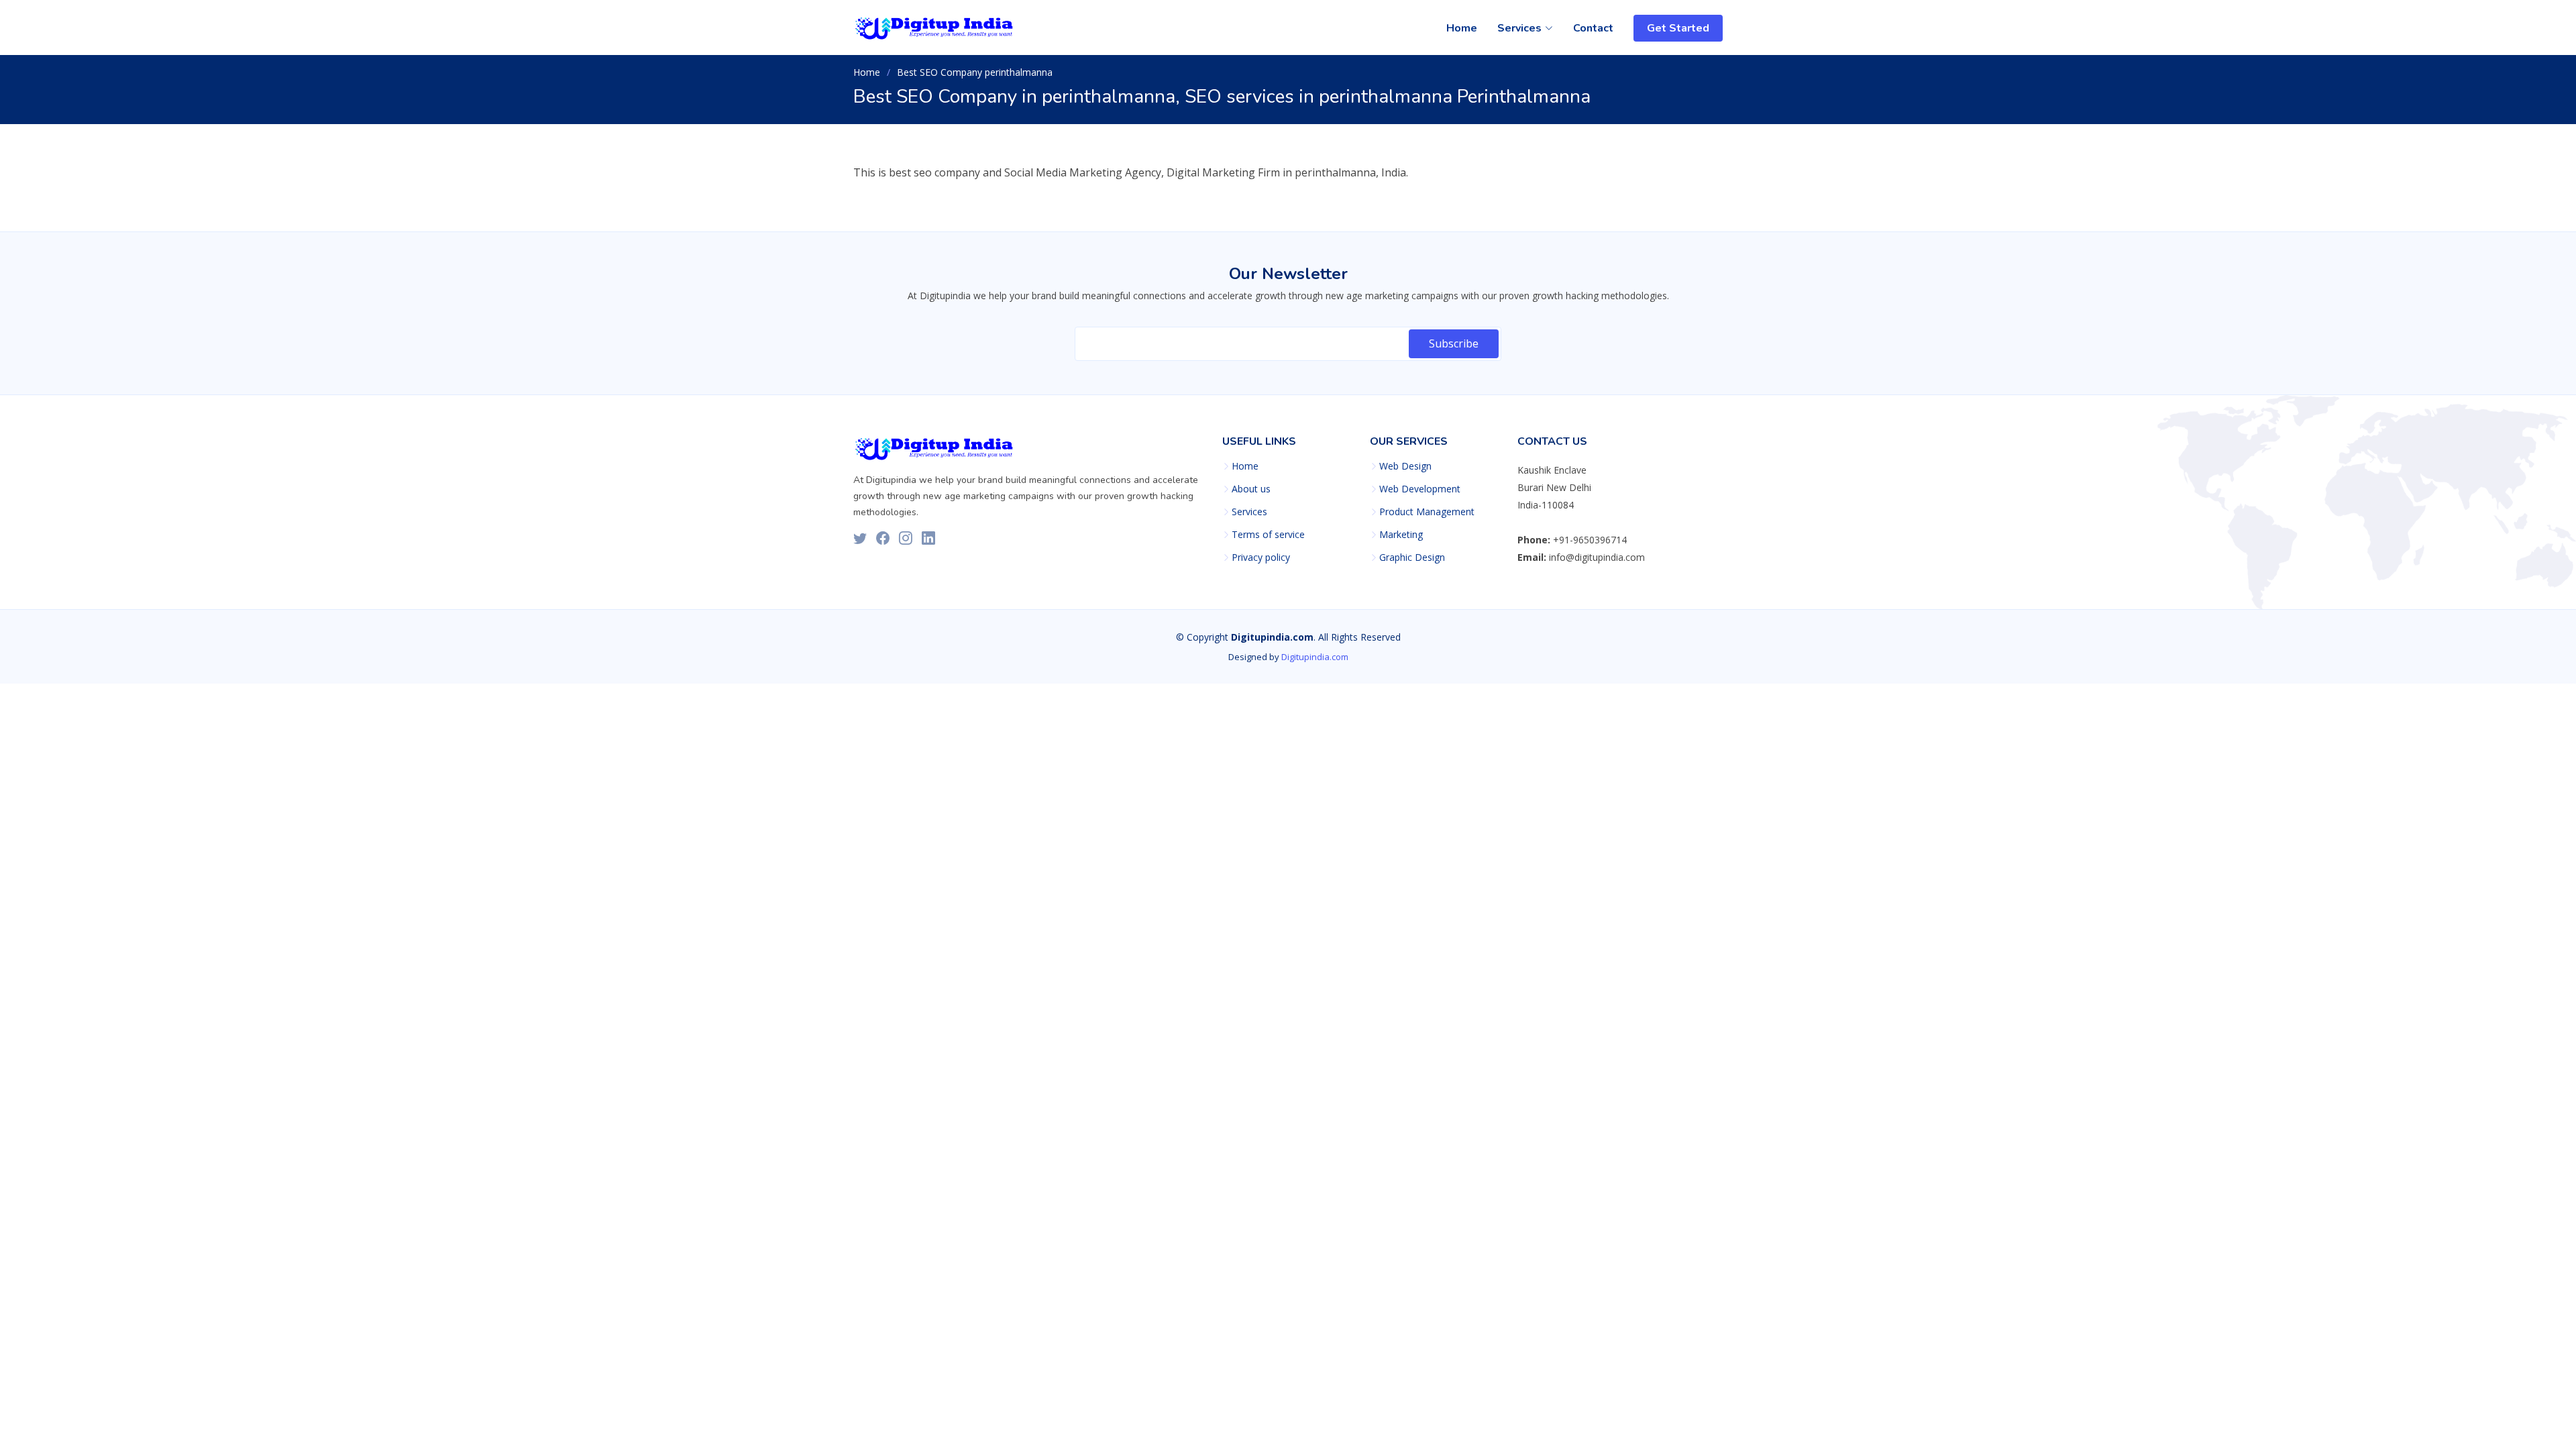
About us (1251, 489)
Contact (1593, 28)
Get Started (1678, 28)
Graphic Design (1412, 557)
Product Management (1427, 512)
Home (1462, 28)
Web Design (1405, 466)
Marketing (1401, 535)
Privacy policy (1261, 557)
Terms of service (1268, 535)
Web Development (1420, 489)
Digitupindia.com (1315, 657)
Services (1249, 512)
